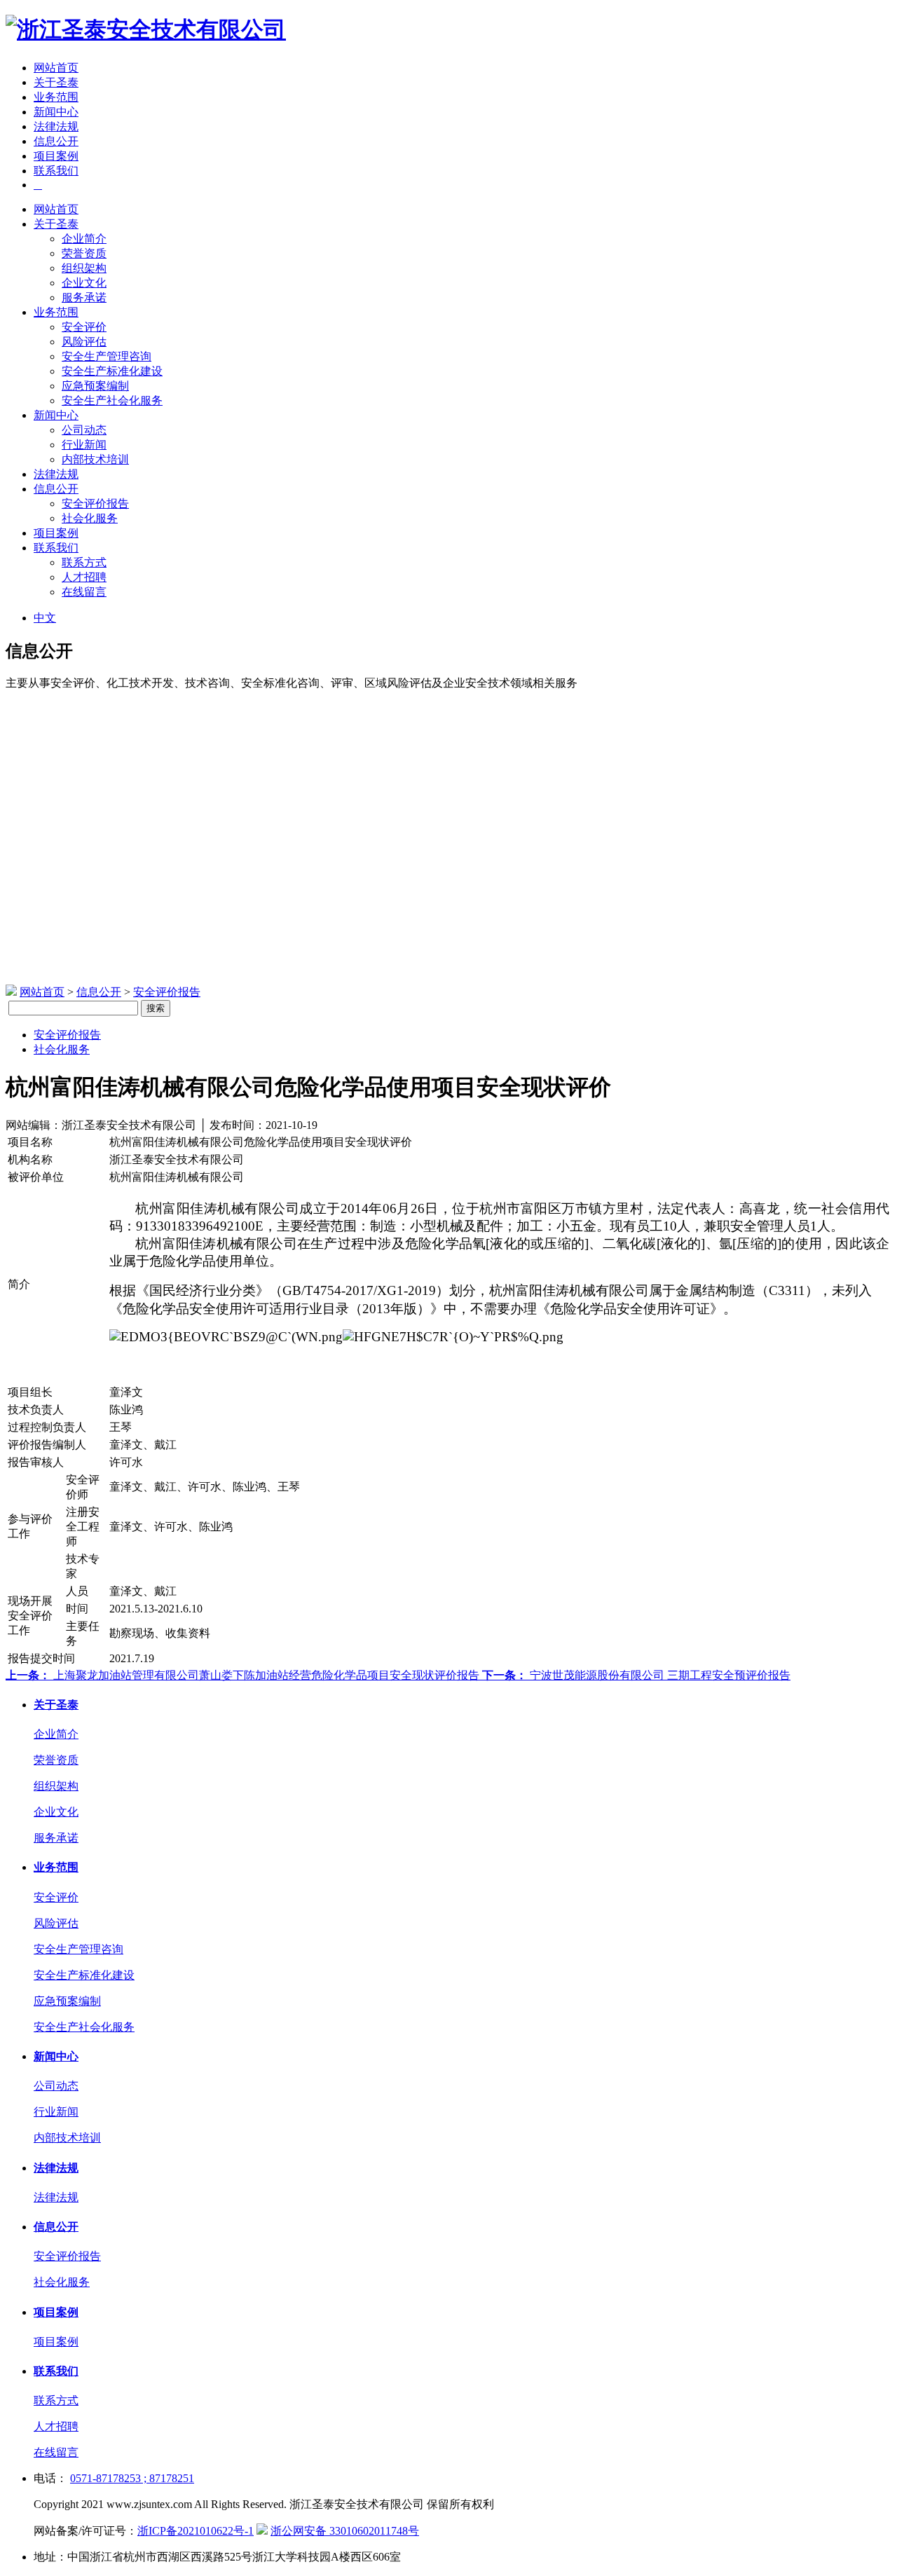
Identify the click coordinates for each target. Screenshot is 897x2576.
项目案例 (56, 156)
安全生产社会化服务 (112, 400)
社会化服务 (90, 518)
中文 (45, 618)
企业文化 (84, 283)
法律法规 (56, 126)
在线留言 (84, 592)
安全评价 (84, 327)
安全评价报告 (95, 503)
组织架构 (84, 268)
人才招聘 (84, 577)
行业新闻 (84, 445)
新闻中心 (56, 112)
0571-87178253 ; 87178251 (132, 2478)
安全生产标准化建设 (112, 371)
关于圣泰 (56, 82)
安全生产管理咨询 (107, 356)
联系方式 (84, 562)
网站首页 (56, 68)
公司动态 (84, 430)
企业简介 (84, 239)
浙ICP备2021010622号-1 (196, 2531)
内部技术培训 (95, 459)
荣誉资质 (84, 253)
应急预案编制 (95, 386)
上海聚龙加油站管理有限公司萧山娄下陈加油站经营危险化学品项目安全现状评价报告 (244, 1675)
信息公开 (56, 141)
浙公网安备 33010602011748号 (345, 2531)
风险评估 (84, 342)
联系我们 (56, 171)
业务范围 (56, 97)
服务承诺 (84, 297)
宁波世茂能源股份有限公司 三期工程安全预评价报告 (636, 1675)
